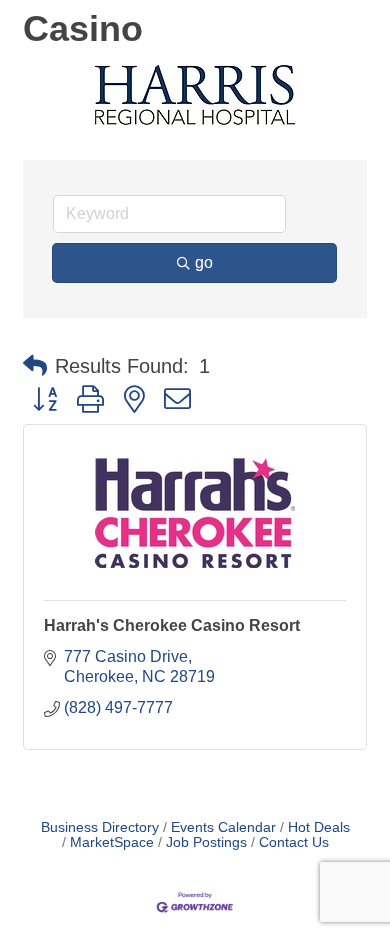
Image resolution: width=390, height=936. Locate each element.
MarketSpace (112, 842)
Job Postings (206, 842)
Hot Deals (319, 827)
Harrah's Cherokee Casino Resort (172, 625)
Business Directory (100, 827)
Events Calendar (223, 827)
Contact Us (294, 842)
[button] (35, 366)
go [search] (204, 262)
